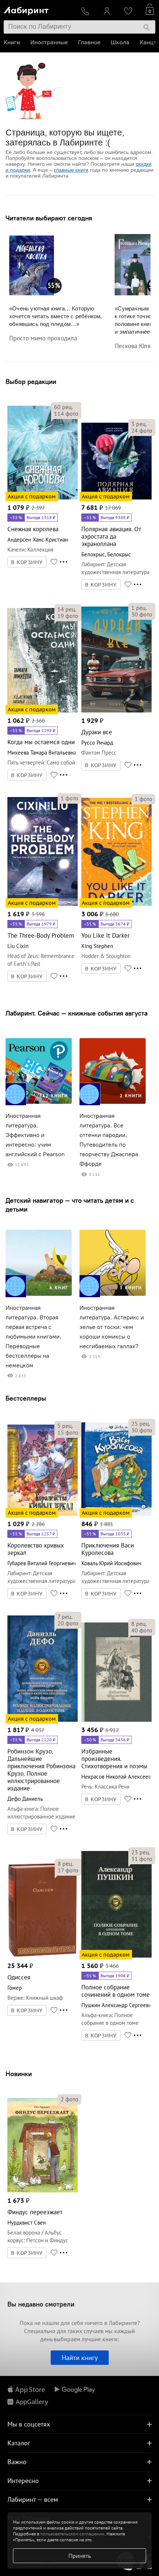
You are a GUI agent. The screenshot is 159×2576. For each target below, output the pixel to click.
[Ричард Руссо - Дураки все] (116, 711)
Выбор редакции (31, 382)
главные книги (71, 170)
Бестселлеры (26, 1398)
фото (66, 413)
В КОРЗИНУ (27, 562)
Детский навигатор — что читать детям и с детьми (70, 1205)
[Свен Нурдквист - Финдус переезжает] (43, 2191)
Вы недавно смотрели (41, 2304)
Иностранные (49, 42)
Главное (89, 42)
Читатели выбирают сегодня (49, 218)
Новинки (19, 2074)
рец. (63, 407)
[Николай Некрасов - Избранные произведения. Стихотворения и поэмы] (116, 1720)
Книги (12, 42)
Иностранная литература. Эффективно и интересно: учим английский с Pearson (35, 1135)
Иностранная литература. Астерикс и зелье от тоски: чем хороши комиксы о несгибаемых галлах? (112, 1327)
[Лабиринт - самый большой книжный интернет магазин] (39, 9)
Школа (120, 42)
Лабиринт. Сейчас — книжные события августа (77, 1013)
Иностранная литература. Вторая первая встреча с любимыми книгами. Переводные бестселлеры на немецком (33, 1337)
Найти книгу (80, 2358)
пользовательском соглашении (72, 2534)
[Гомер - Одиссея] (43, 1956)
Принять (80, 2556)
